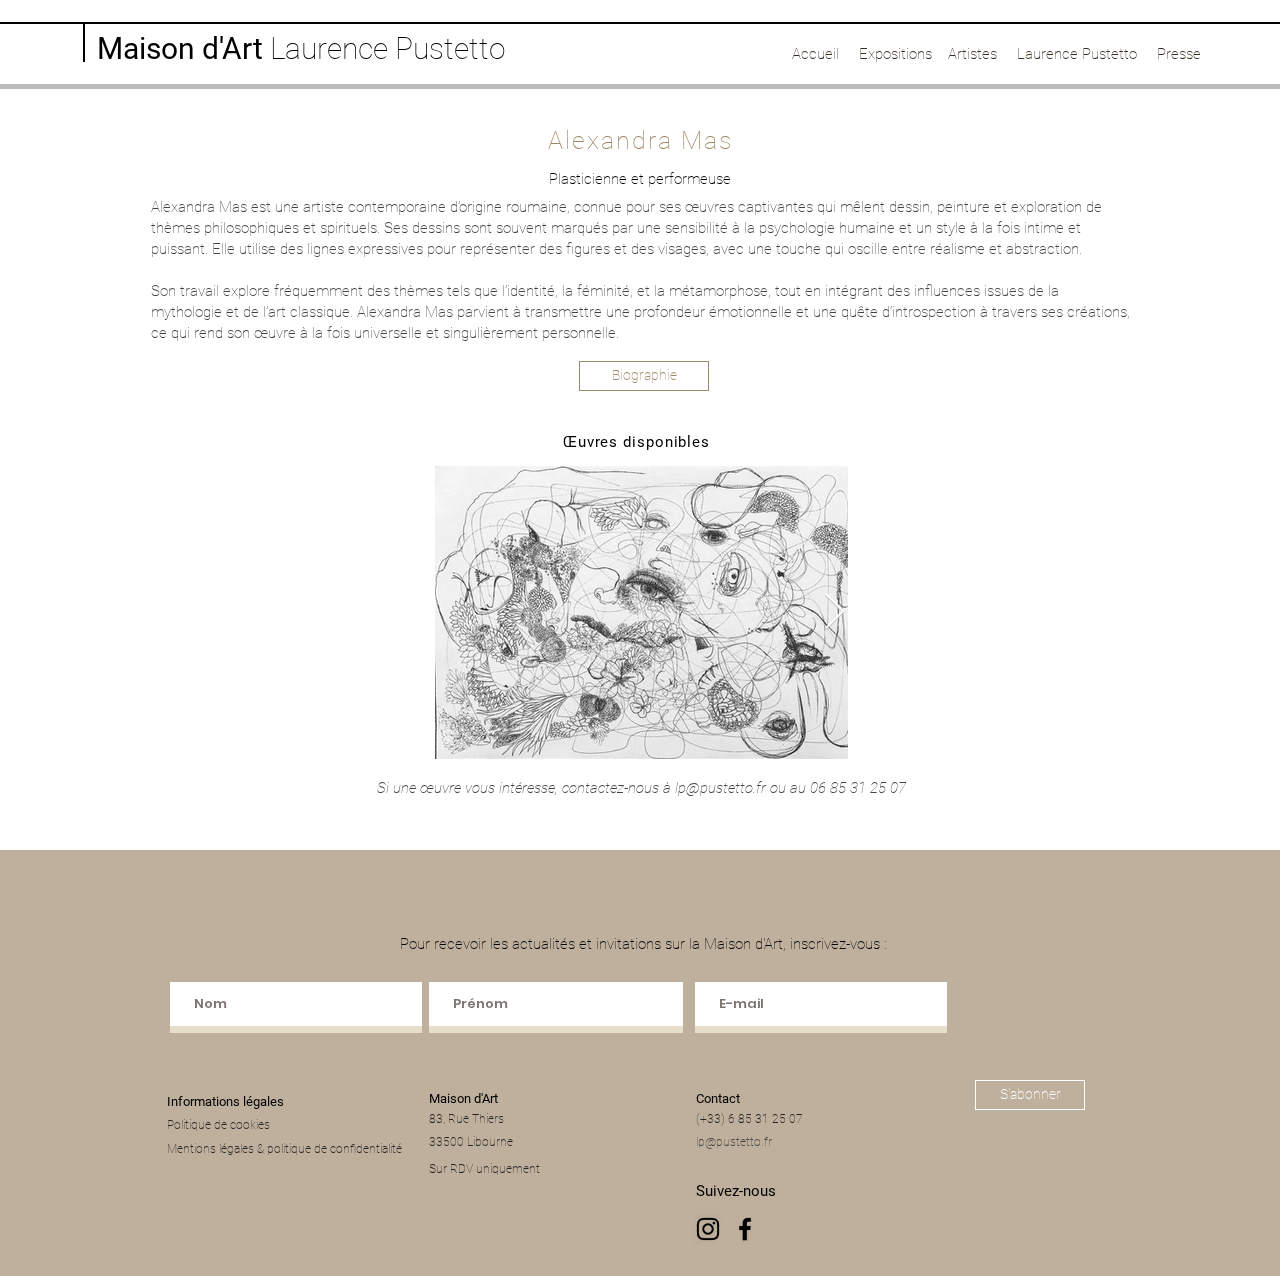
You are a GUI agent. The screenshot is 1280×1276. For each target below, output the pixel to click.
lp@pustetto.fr (720, 788)
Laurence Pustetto (1077, 54)
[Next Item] (834, 612)
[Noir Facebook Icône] (745, 1229)
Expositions (895, 54)
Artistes (972, 54)
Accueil (815, 54)
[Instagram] (708, 1229)
